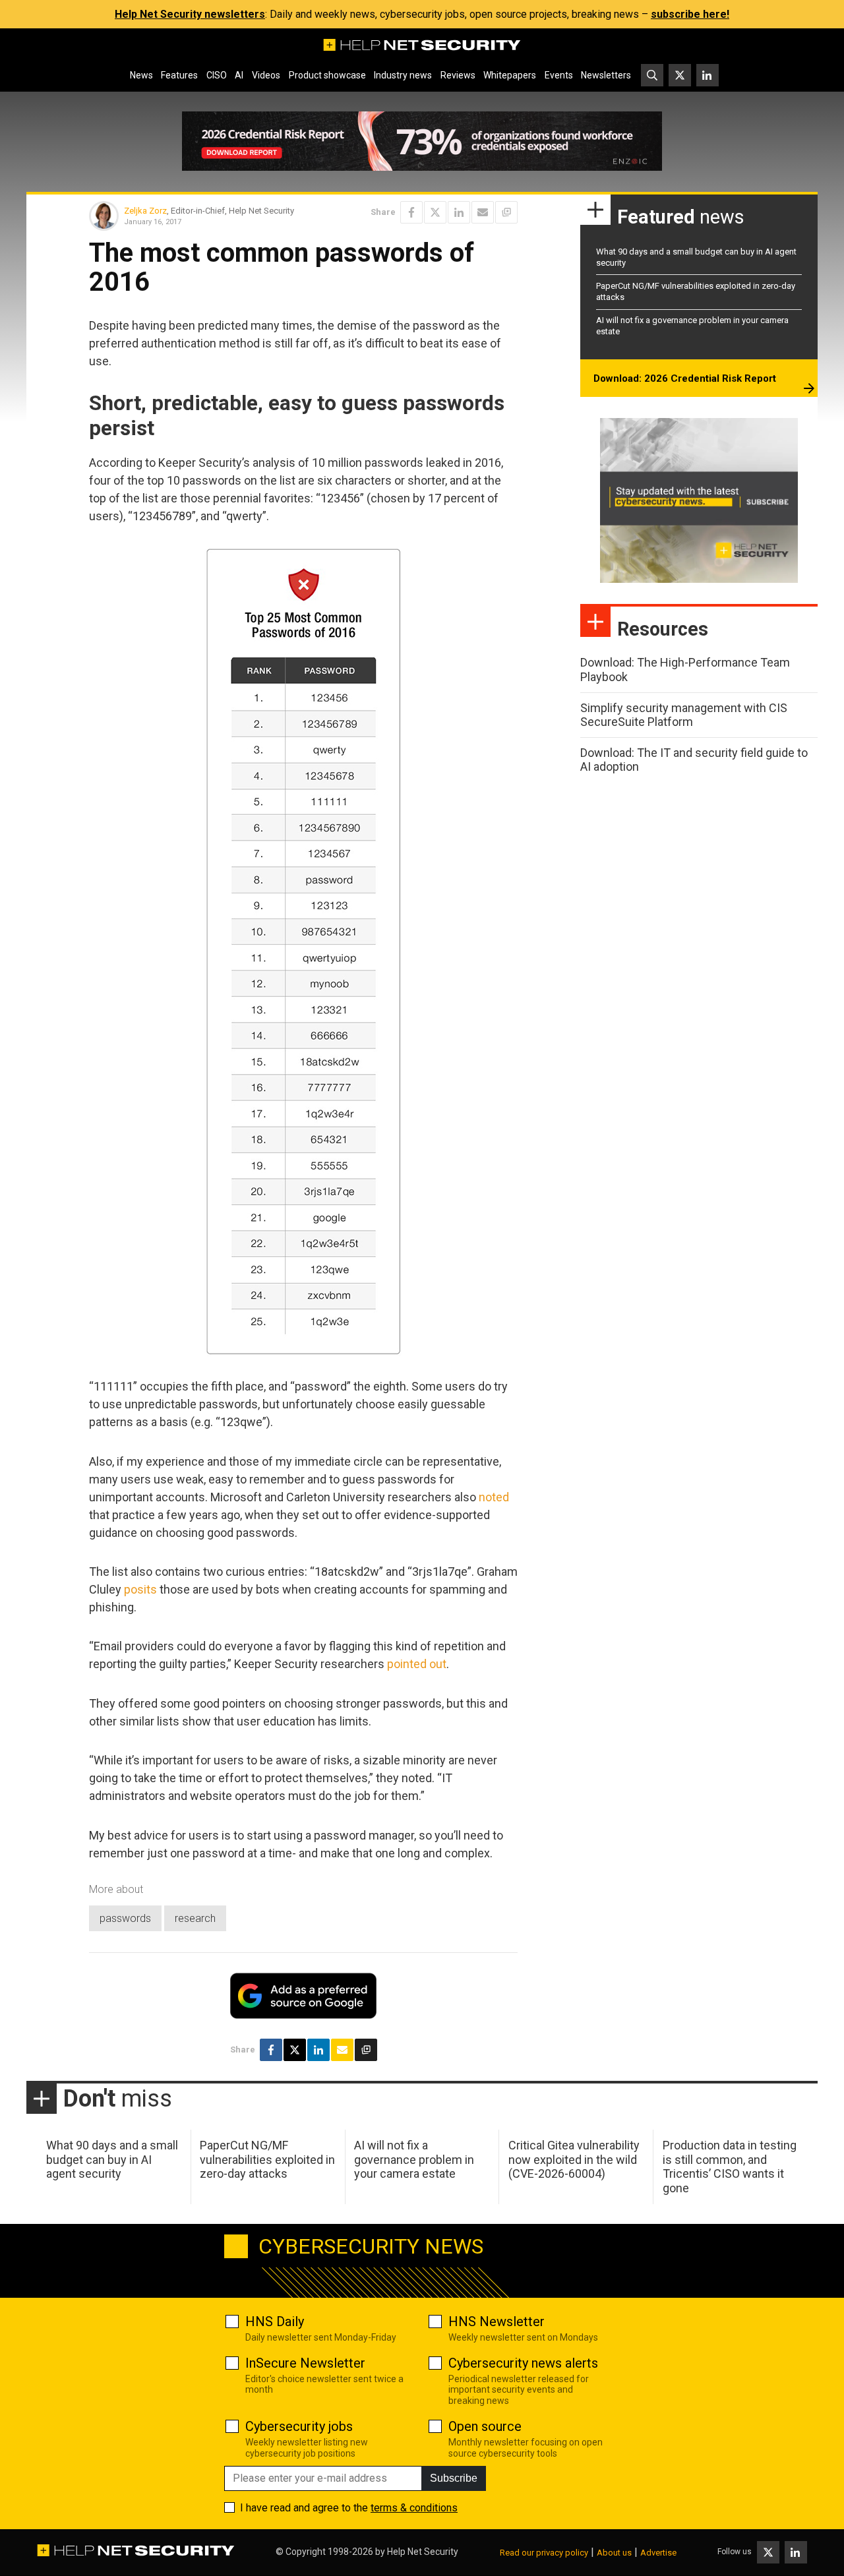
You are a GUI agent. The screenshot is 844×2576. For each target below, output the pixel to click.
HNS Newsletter (497, 2321)
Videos (266, 75)
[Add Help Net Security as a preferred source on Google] (506, 212)
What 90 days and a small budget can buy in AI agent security (112, 2159)
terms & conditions (414, 2508)
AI (239, 75)
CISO (217, 75)
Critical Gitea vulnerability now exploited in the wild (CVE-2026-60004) (574, 2159)
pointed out (417, 1664)
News (141, 75)
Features (179, 75)
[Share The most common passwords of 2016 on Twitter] (435, 212)
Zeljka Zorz (145, 211)
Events (559, 75)
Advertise (658, 2553)
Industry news (403, 75)
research (195, 1918)
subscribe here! (690, 14)
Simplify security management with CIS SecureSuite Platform (684, 715)
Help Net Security (423, 2552)
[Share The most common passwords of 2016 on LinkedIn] (459, 212)
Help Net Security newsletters (190, 14)
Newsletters (606, 75)
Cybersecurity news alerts (523, 2363)
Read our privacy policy (544, 2553)
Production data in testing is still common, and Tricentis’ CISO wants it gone (730, 2167)
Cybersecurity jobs (299, 2426)
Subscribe (454, 2478)
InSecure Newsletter (305, 2363)
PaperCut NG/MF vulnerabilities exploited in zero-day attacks (267, 2159)
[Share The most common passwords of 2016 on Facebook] (411, 212)
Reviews (458, 75)
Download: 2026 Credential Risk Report (685, 378)
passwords (125, 1918)
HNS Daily (275, 2321)
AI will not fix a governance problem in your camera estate (414, 2159)
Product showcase (327, 75)
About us (614, 2553)
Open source (485, 2426)
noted (494, 1497)
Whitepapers (510, 75)
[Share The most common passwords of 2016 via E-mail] (483, 212)
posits (140, 1589)
